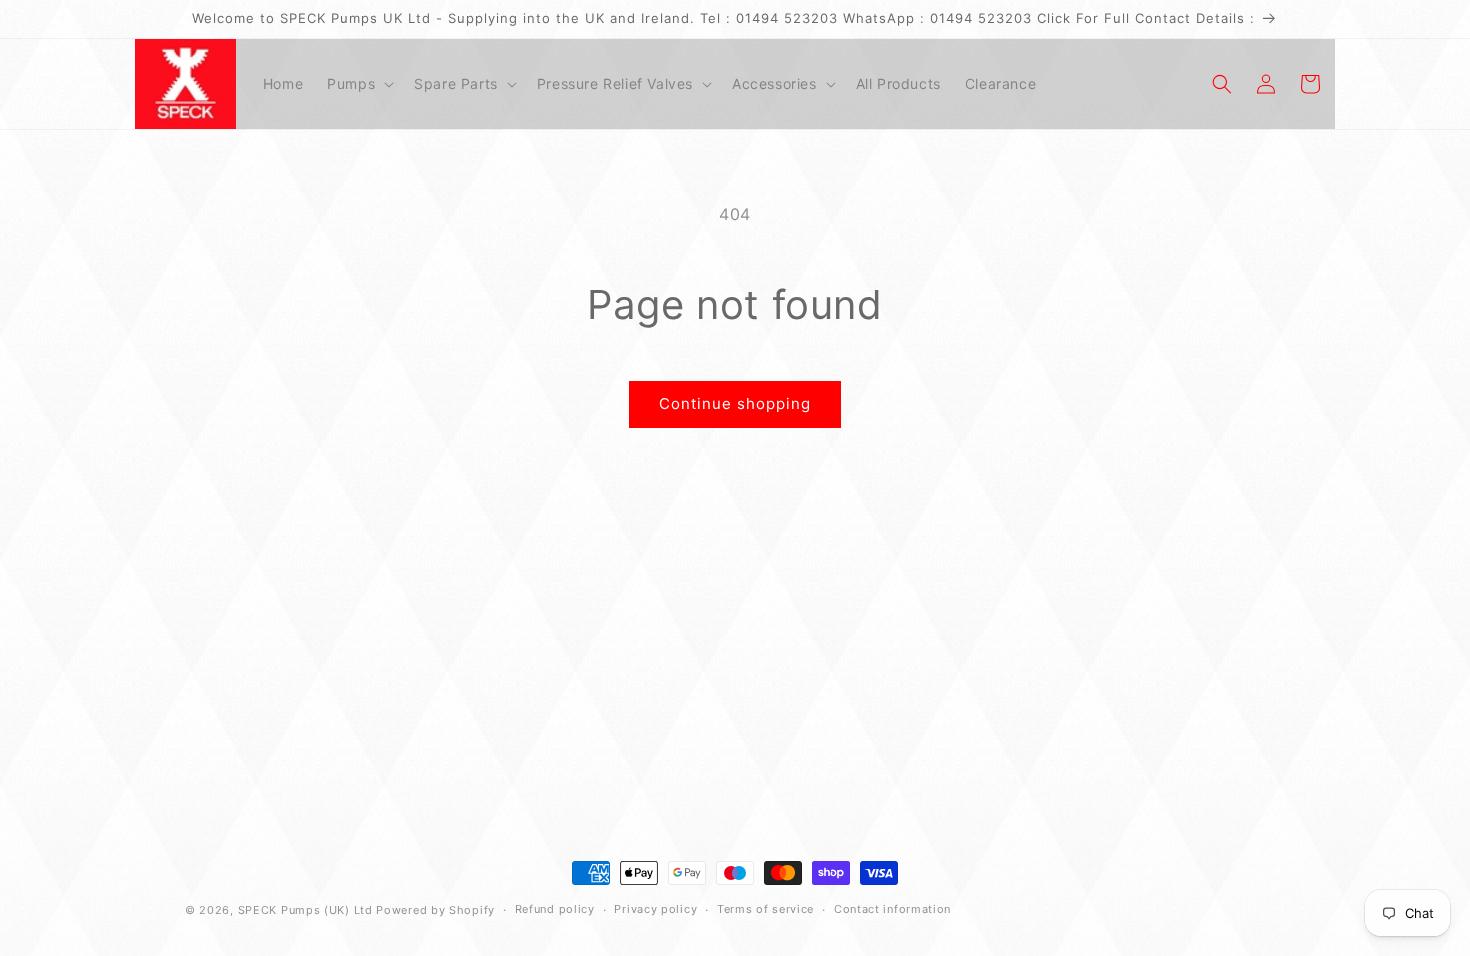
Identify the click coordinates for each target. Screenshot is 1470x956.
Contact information (892, 909)
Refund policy (555, 909)
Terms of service (765, 909)
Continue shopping (735, 403)
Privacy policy (655, 909)
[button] (358, 84)
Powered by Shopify (435, 910)
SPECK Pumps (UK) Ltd (305, 910)
